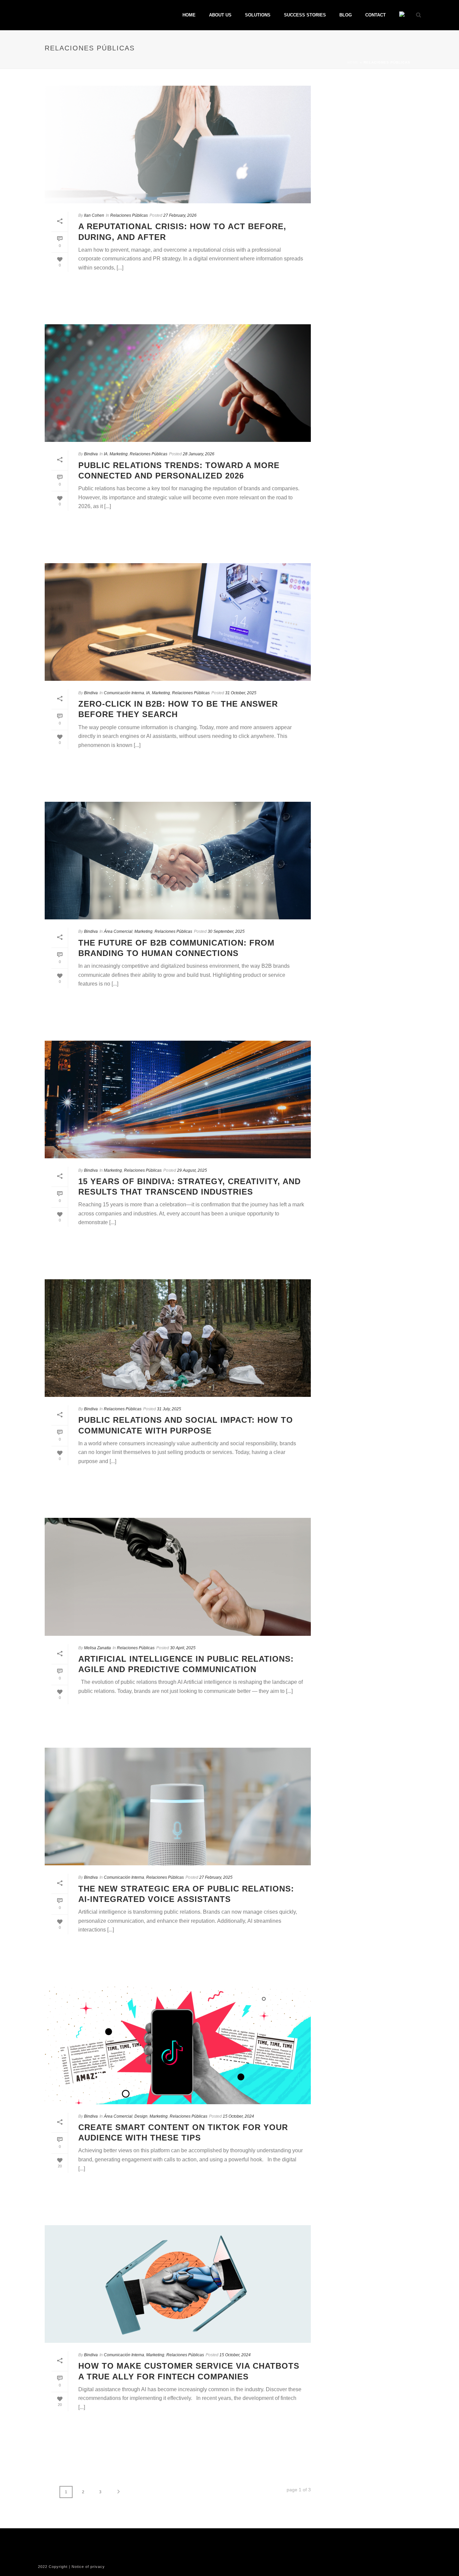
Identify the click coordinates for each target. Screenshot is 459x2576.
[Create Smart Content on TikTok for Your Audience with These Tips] (178, 2045)
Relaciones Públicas (129, 215)
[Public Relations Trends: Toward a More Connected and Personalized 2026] (178, 383)
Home (353, 62)
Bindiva (91, 454)
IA (106, 454)
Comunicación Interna (124, 693)
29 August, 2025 (192, 1170)
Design (141, 2116)
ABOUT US (220, 15)
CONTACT (375, 15)
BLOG (346, 15)
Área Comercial (118, 931)
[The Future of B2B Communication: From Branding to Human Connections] (178, 861)
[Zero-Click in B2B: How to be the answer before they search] (178, 622)
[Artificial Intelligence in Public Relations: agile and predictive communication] (178, 1577)
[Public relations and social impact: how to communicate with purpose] (178, 1338)
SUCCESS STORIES (305, 15)
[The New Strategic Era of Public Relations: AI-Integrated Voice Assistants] (178, 1806)
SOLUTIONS (258, 15)
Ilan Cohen (94, 215)
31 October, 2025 (241, 693)
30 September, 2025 (226, 931)
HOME (189, 15)
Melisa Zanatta (97, 1648)
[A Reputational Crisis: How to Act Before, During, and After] (178, 144)
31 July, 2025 (169, 1409)
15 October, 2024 (238, 2116)
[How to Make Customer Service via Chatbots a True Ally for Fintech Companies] (178, 2284)
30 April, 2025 (183, 1648)
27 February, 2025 (216, 1877)
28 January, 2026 (199, 454)
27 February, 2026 (180, 215)
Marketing (119, 454)
